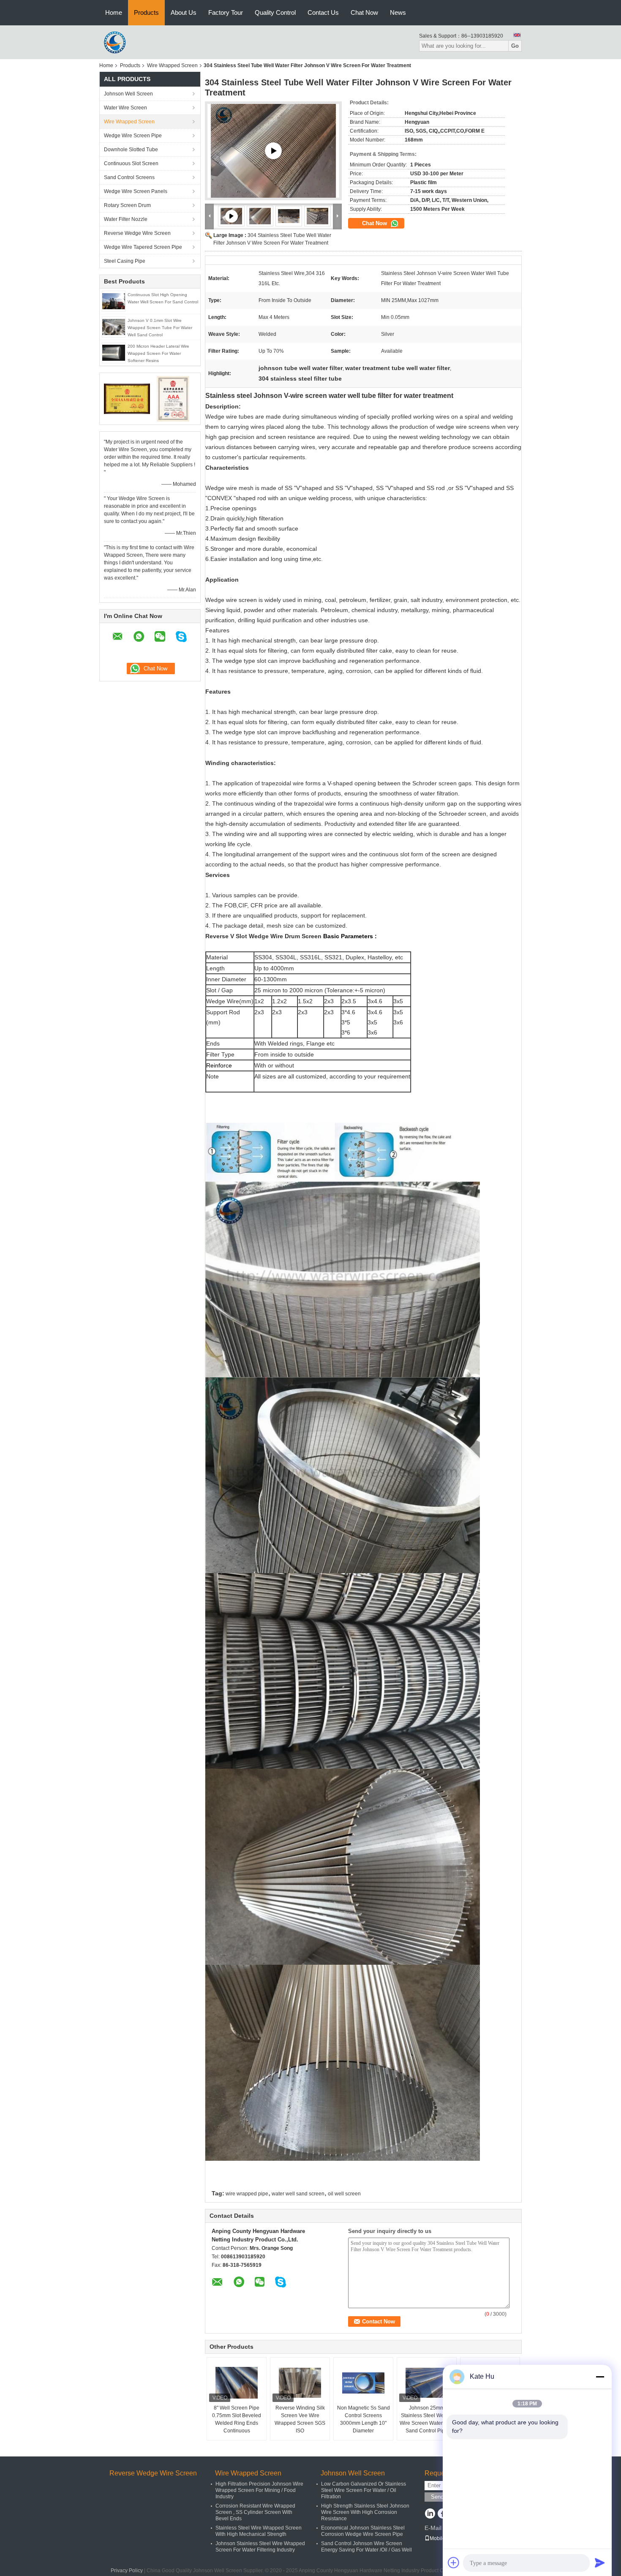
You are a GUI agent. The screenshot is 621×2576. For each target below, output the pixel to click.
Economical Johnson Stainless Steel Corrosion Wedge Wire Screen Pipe (363, 2531)
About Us (184, 12)
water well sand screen (298, 2194)
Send (437, 2497)
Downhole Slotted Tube (131, 150)
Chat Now (364, 12)
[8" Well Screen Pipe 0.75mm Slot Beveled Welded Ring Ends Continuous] (237, 2383)
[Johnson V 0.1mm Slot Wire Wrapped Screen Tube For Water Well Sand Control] (114, 327)
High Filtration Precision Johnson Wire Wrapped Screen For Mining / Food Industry (259, 2490)
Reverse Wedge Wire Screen (137, 233)
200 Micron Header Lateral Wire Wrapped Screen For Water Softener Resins (158, 353)
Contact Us (323, 12)
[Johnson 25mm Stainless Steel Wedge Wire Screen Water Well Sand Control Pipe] (427, 2383)
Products (146, 12)
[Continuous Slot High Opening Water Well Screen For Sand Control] (114, 301)
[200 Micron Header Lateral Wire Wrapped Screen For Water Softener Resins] (114, 352)
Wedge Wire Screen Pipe (133, 136)
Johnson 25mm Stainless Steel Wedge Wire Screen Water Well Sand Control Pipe (427, 2419)
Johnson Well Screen (128, 94)
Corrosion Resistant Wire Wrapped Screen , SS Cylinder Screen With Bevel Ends (255, 2512)
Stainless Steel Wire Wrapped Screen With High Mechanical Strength (259, 2531)
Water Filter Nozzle (126, 219)
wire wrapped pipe (247, 2194)
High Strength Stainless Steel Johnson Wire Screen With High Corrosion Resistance (365, 2512)
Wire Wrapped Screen (172, 65)
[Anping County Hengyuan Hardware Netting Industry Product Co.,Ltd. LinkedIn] (430, 2514)
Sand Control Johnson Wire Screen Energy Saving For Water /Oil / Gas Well (366, 2547)
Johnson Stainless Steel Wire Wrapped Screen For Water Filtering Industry (260, 2547)
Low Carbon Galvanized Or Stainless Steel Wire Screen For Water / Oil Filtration (364, 2490)
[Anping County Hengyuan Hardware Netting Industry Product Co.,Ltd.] (116, 42)
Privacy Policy (127, 2571)
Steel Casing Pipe (125, 261)
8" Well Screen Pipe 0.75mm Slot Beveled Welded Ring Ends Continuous (237, 2419)
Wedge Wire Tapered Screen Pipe (143, 247)
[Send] (600, 2562)
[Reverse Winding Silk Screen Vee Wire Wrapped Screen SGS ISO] (300, 2383)
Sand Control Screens (129, 177)
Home (114, 12)
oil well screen (344, 2194)
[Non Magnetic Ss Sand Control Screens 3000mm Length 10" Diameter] (363, 2383)
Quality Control (275, 12)
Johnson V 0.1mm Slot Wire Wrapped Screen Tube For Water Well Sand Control (160, 328)
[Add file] (454, 2562)
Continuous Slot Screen (131, 163)
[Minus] (600, 2377)
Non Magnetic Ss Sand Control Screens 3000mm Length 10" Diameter (364, 2419)
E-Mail (433, 2528)
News (398, 12)
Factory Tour (226, 12)
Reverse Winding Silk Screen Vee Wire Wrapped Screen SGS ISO (300, 2419)
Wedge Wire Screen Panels (136, 191)
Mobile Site (443, 2538)
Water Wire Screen (125, 108)
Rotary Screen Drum (127, 205)
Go (515, 46)
